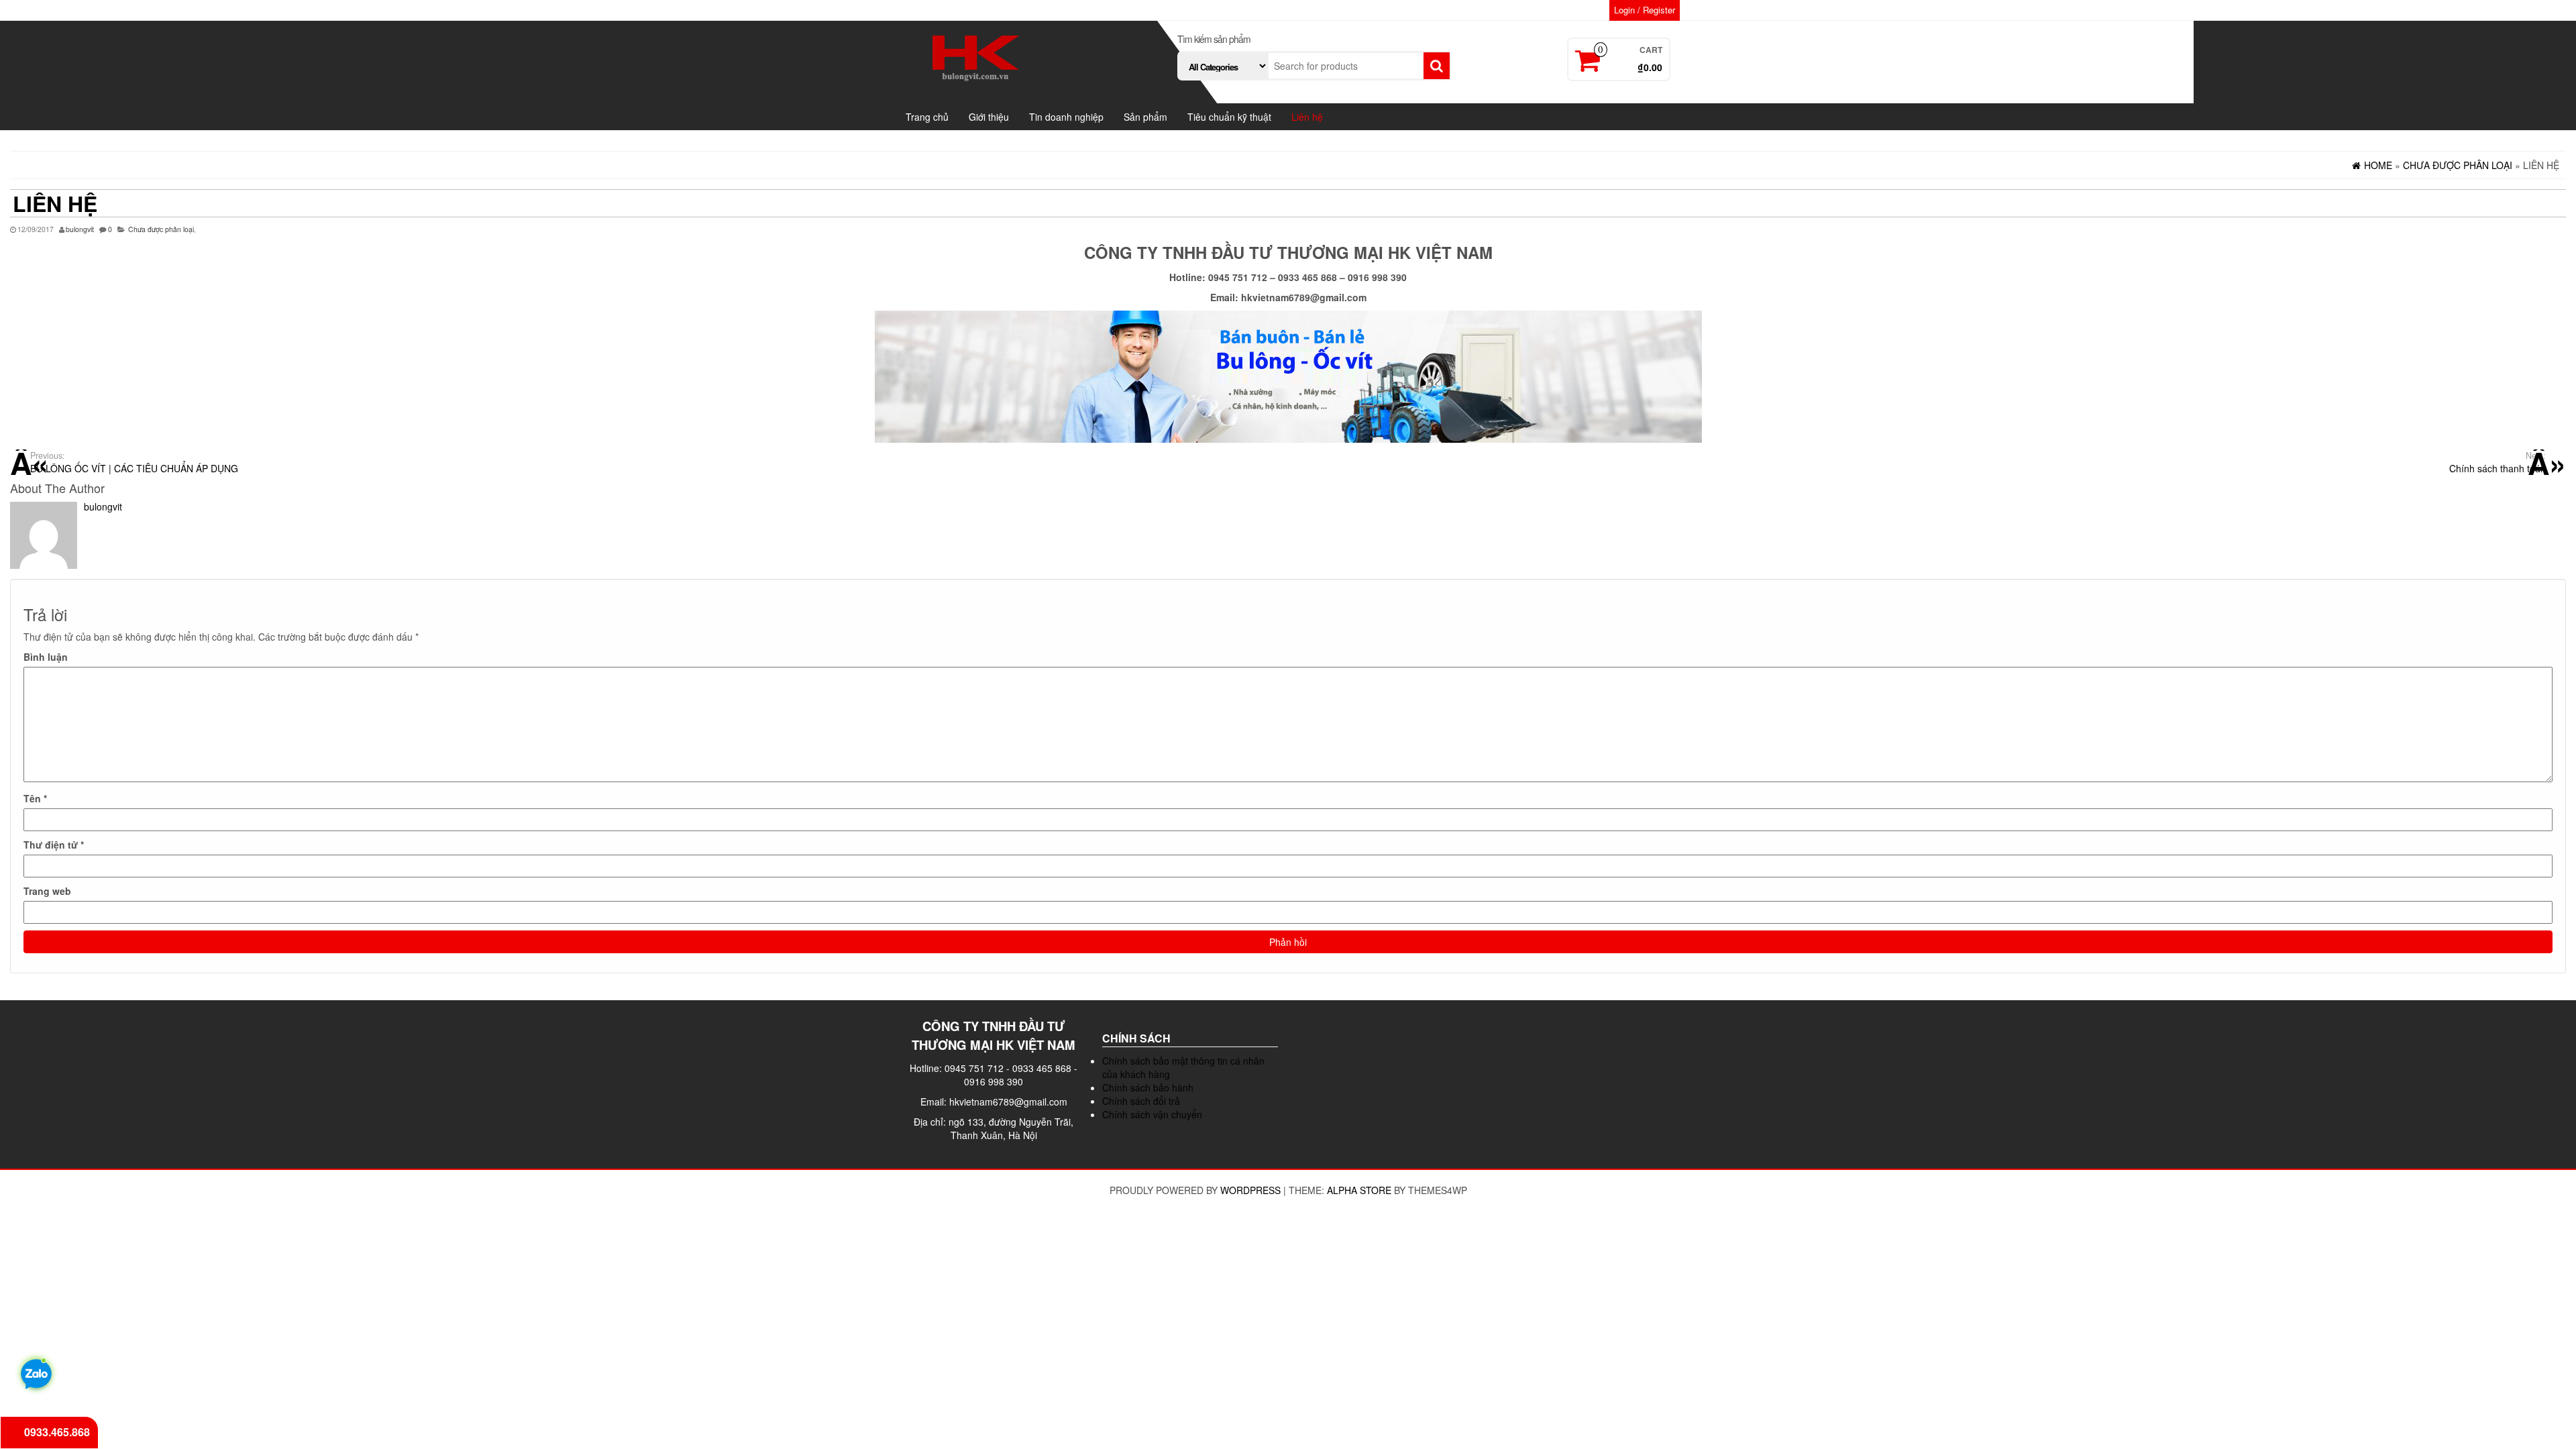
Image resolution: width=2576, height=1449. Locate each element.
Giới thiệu (989, 117)
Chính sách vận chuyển (1152, 1114)
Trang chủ (927, 117)
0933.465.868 (57, 1432)
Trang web (47, 891)
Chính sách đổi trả (1141, 1101)
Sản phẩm (1145, 117)
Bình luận (46, 657)
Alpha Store (1359, 1190)
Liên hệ (1307, 117)
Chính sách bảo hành (1148, 1087)
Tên (35, 798)
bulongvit (80, 229)
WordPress (1250, 1190)
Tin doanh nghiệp (1066, 117)
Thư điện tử (54, 845)
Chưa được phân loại (161, 229)
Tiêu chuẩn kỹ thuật (1229, 117)
